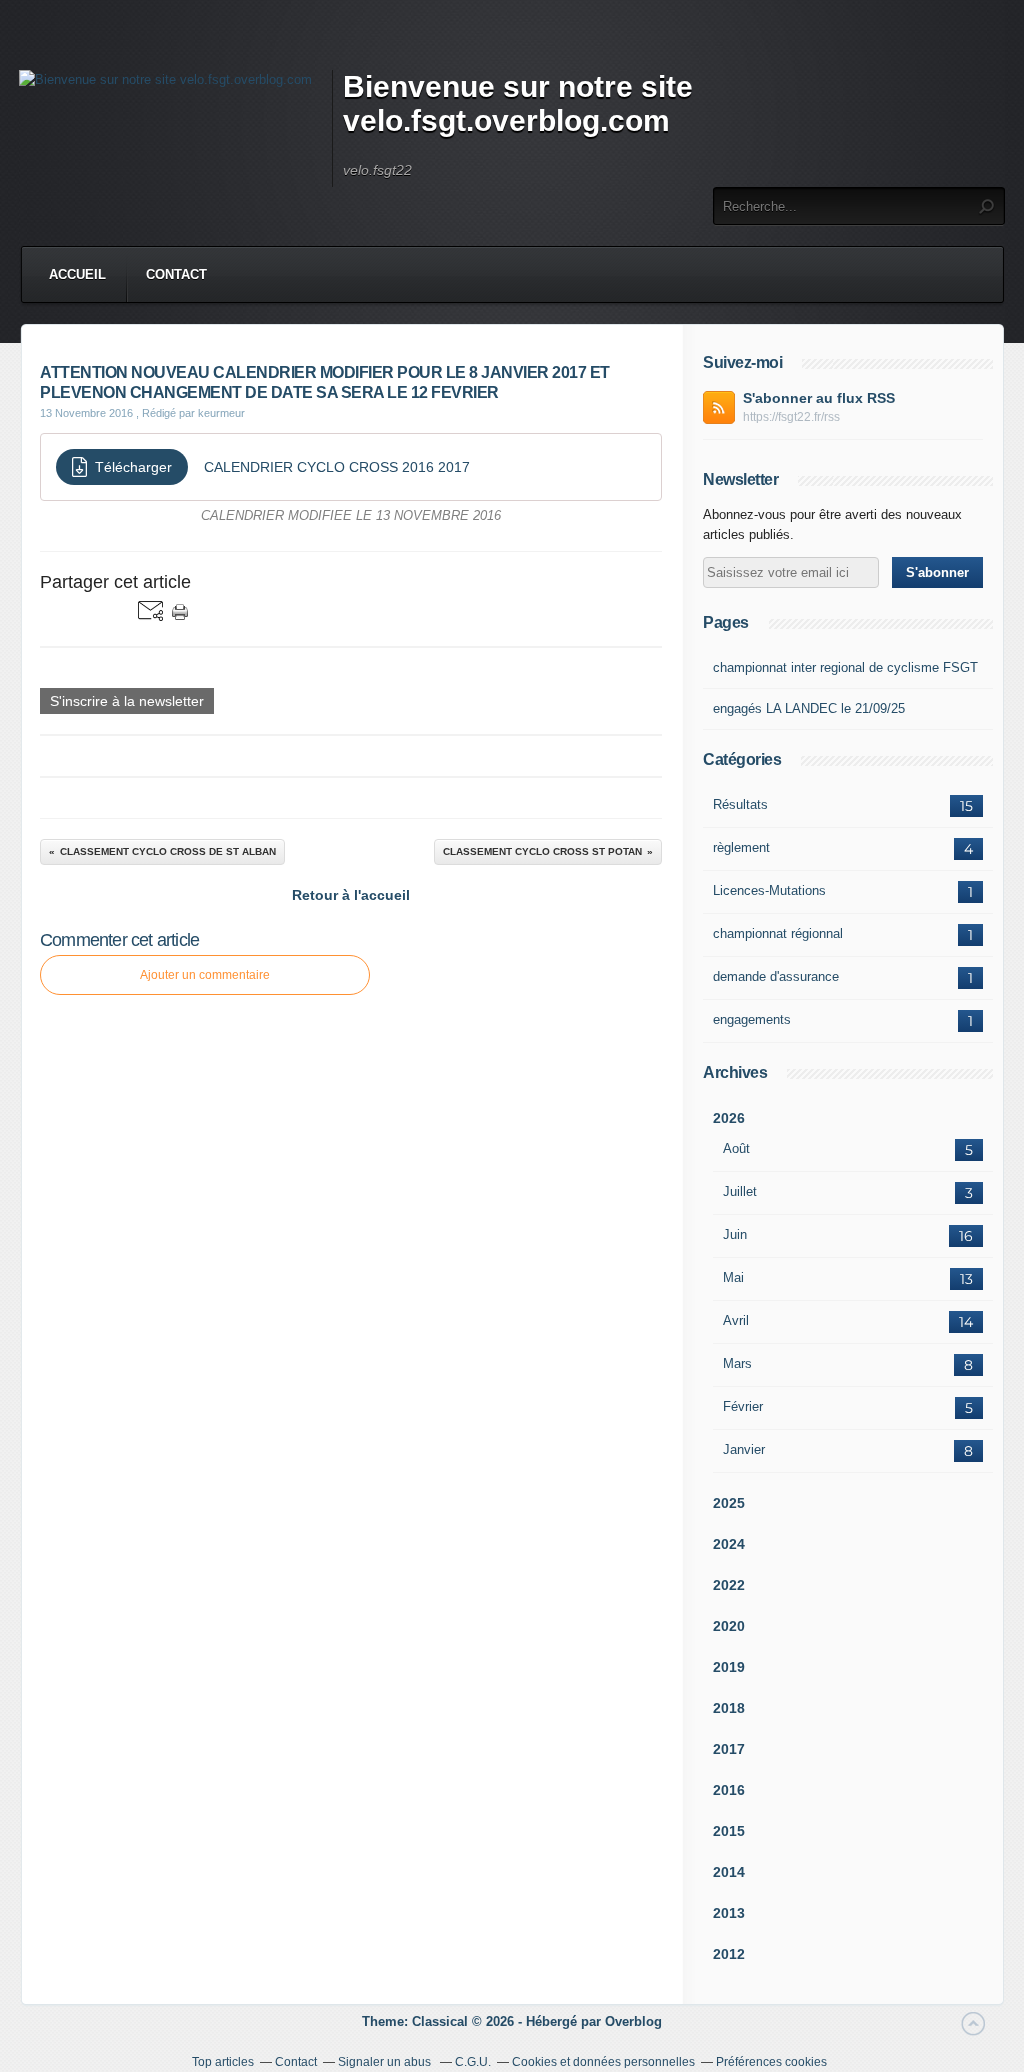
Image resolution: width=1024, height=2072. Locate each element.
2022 (729, 1585)
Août (736, 1148)
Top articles (223, 2062)
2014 (729, 1872)
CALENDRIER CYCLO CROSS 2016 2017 (337, 467)
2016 (729, 1790)
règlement (741, 847)
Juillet (740, 1191)
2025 (729, 1503)
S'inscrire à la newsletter (127, 701)
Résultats (740, 804)
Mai (733, 1277)
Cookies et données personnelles (603, 2062)
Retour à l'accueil (351, 895)
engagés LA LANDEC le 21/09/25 (809, 708)
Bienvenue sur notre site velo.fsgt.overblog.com (518, 103)
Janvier (744, 1449)
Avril (736, 1320)
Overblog (633, 2021)
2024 (729, 1544)
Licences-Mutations (769, 890)
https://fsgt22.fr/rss (791, 417)
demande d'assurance (776, 976)
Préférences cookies (771, 2062)
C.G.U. (473, 2062)
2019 (729, 1667)
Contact (176, 274)
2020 (729, 1626)
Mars (737, 1363)
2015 (729, 1831)
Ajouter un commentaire (205, 975)
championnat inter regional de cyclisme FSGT (845, 667)
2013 (729, 1913)
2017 (729, 1749)
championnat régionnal (778, 933)
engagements (752, 1019)
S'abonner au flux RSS (819, 398)
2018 (729, 1708)
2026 (729, 1118)
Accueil (77, 274)
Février (743, 1406)
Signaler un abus (386, 2062)
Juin (735, 1234)
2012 (729, 1954)
